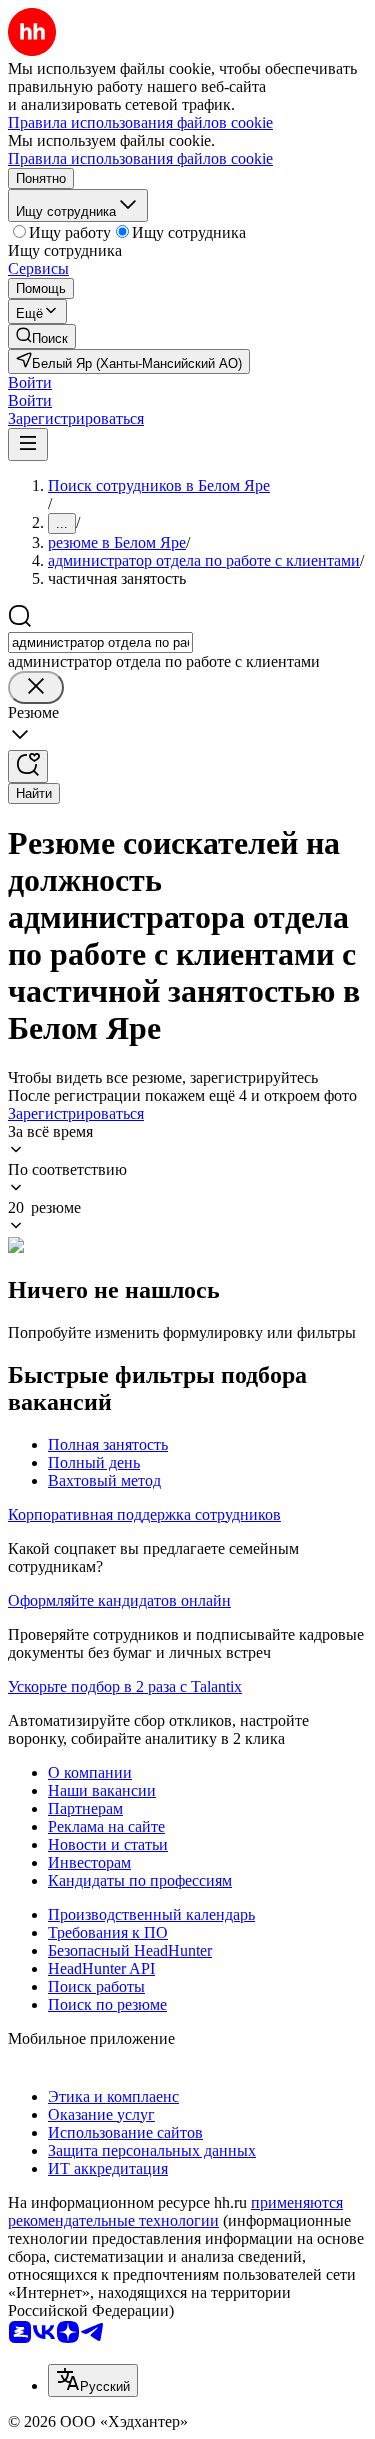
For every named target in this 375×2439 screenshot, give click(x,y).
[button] (30, 382)
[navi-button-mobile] (28, 444)
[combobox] (100, 642)
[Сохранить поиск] (28, 766)
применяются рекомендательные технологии (175, 2211)
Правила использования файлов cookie (140, 158)
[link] (42, 336)
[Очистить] (36, 687)
